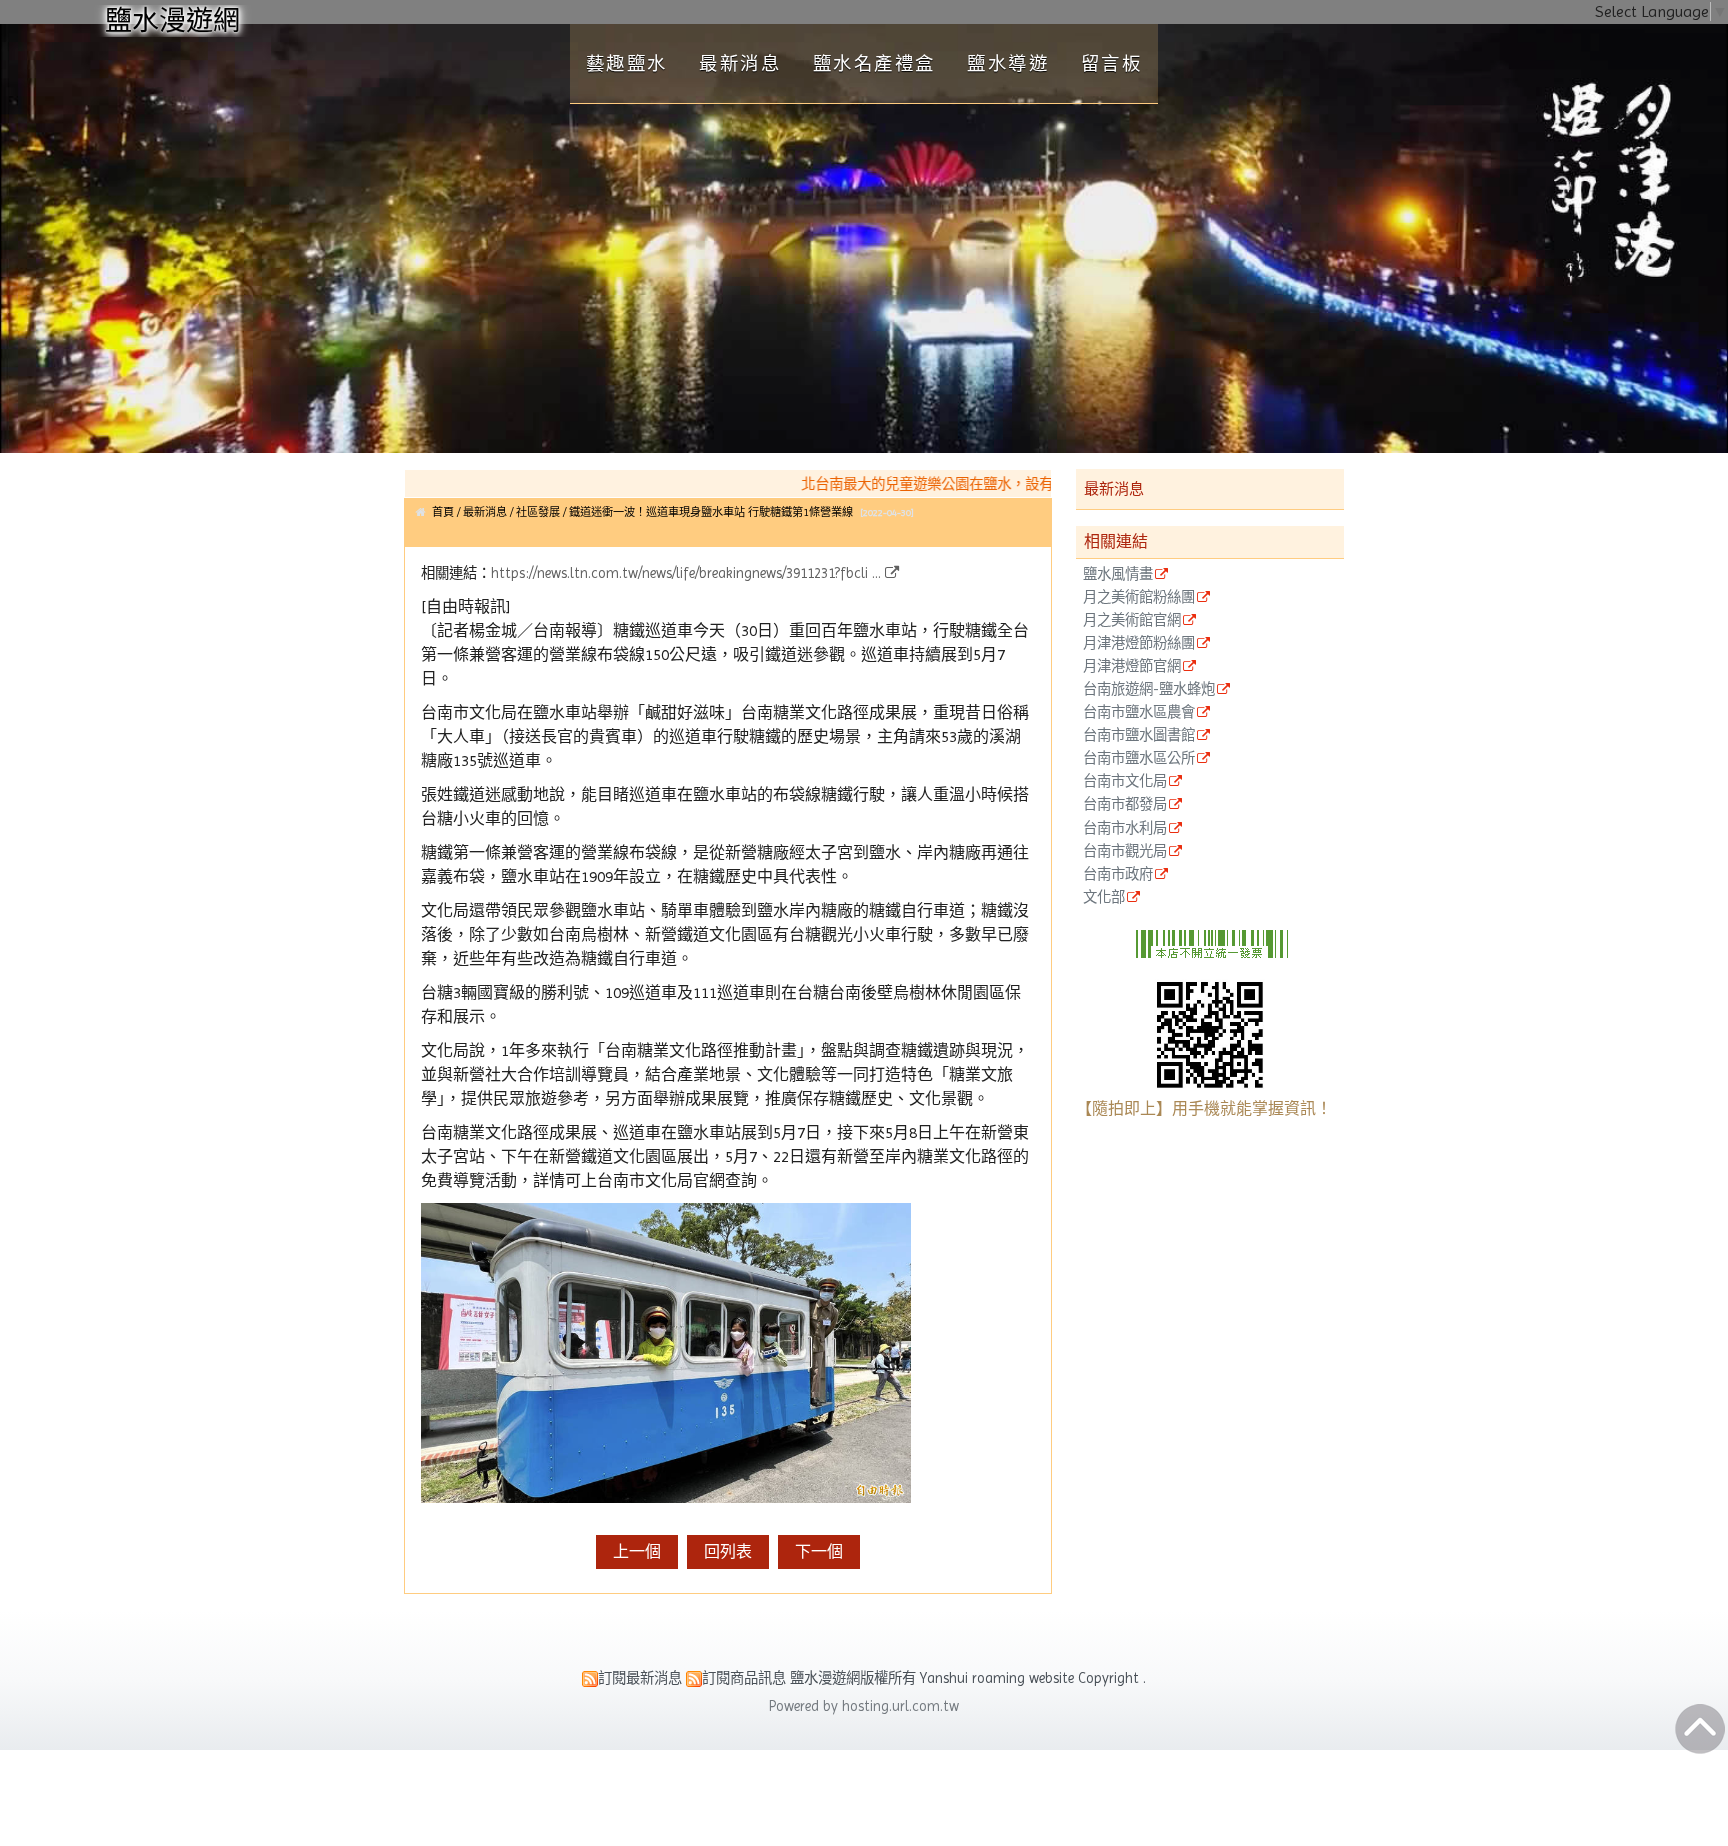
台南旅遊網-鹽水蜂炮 (1149, 689)
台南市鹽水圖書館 (1139, 735)
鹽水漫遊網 (172, 20)
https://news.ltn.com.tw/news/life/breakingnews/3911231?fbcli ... (686, 573)
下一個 (819, 1551)
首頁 (443, 512)
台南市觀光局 (1125, 851)
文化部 (1104, 897)
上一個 (637, 1551)
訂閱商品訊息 (744, 1678)
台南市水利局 (1125, 828)
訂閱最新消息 (640, 1678)
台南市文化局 (1125, 781)
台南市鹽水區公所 (1139, 758)
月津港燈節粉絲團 (1139, 643)
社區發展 (538, 512)
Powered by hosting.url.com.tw (864, 1706)
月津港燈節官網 (1132, 666)
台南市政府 (1118, 874)
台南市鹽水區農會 (1139, 712)
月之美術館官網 (1132, 620)
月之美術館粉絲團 (1139, 597)
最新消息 (486, 512)
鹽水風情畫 (1118, 574)
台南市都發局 (1125, 804)
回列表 (728, 1551)
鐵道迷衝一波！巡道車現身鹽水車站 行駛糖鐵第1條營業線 (711, 512)
